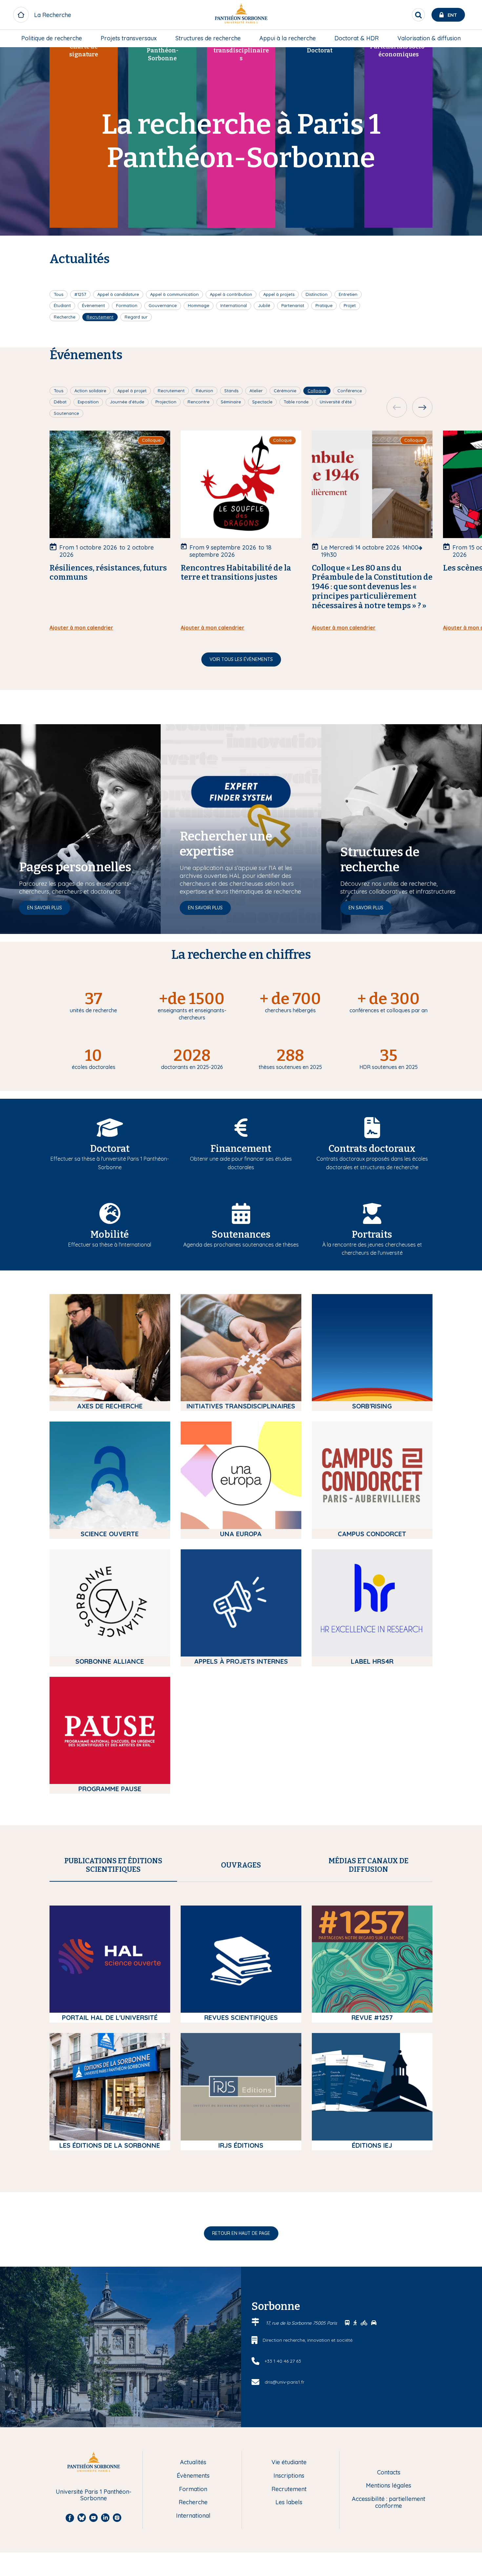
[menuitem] (52, 38)
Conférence (350, 391)
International (234, 305)
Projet (350, 305)
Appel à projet (132, 391)
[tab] (113, 1865)
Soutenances (241, 1235)
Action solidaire (90, 391)
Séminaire (231, 402)
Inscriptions (289, 2476)
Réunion (204, 391)
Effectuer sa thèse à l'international (110, 1245)
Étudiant (62, 305)
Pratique (324, 305)
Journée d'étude (127, 402)
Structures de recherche (208, 38)
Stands (231, 391)
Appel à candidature (118, 294)
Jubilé (264, 305)
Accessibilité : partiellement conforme (389, 2502)
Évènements (193, 2476)
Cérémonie (285, 391)
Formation (127, 305)
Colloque (317, 391)
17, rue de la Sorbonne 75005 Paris (302, 2323)
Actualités (193, 2462)
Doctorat (110, 1149)
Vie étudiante (289, 2462)
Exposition (88, 402)
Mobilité (110, 1235)
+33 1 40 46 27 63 (283, 2361)
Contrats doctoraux (372, 1149)
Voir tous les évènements (241, 659)
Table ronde (296, 402)
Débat (60, 402)
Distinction (317, 294)
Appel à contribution (231, 294)
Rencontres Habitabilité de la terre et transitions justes (236, 573)
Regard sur (136, 317)
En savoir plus (45, 908)
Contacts (389, 2473)
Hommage (199, 305)
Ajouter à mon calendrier (81, 628)
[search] (418, 15)
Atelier (256, 391)
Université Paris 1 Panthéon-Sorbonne (94, 2495)
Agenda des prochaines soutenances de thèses (241, 1245)
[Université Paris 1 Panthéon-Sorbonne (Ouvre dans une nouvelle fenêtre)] (241, 15)
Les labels (289, 2502)
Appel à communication (174, 294)
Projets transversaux (129, 38)
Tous (59, 294)
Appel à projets (279, 294)
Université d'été (336, 402)
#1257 (80, 294)
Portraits (372, 1235)
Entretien (348, 294)
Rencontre (199, 402)
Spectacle (262, 402)
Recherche (65, 317)
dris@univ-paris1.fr (284, 2382)
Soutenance (66, 413)
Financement (241, 1149)
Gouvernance (163, 305)
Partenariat (293, 305)
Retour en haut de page (241, 2233)
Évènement (93, 305)
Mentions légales (389, 2486)
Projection (166, 402)
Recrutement (100, 317)
